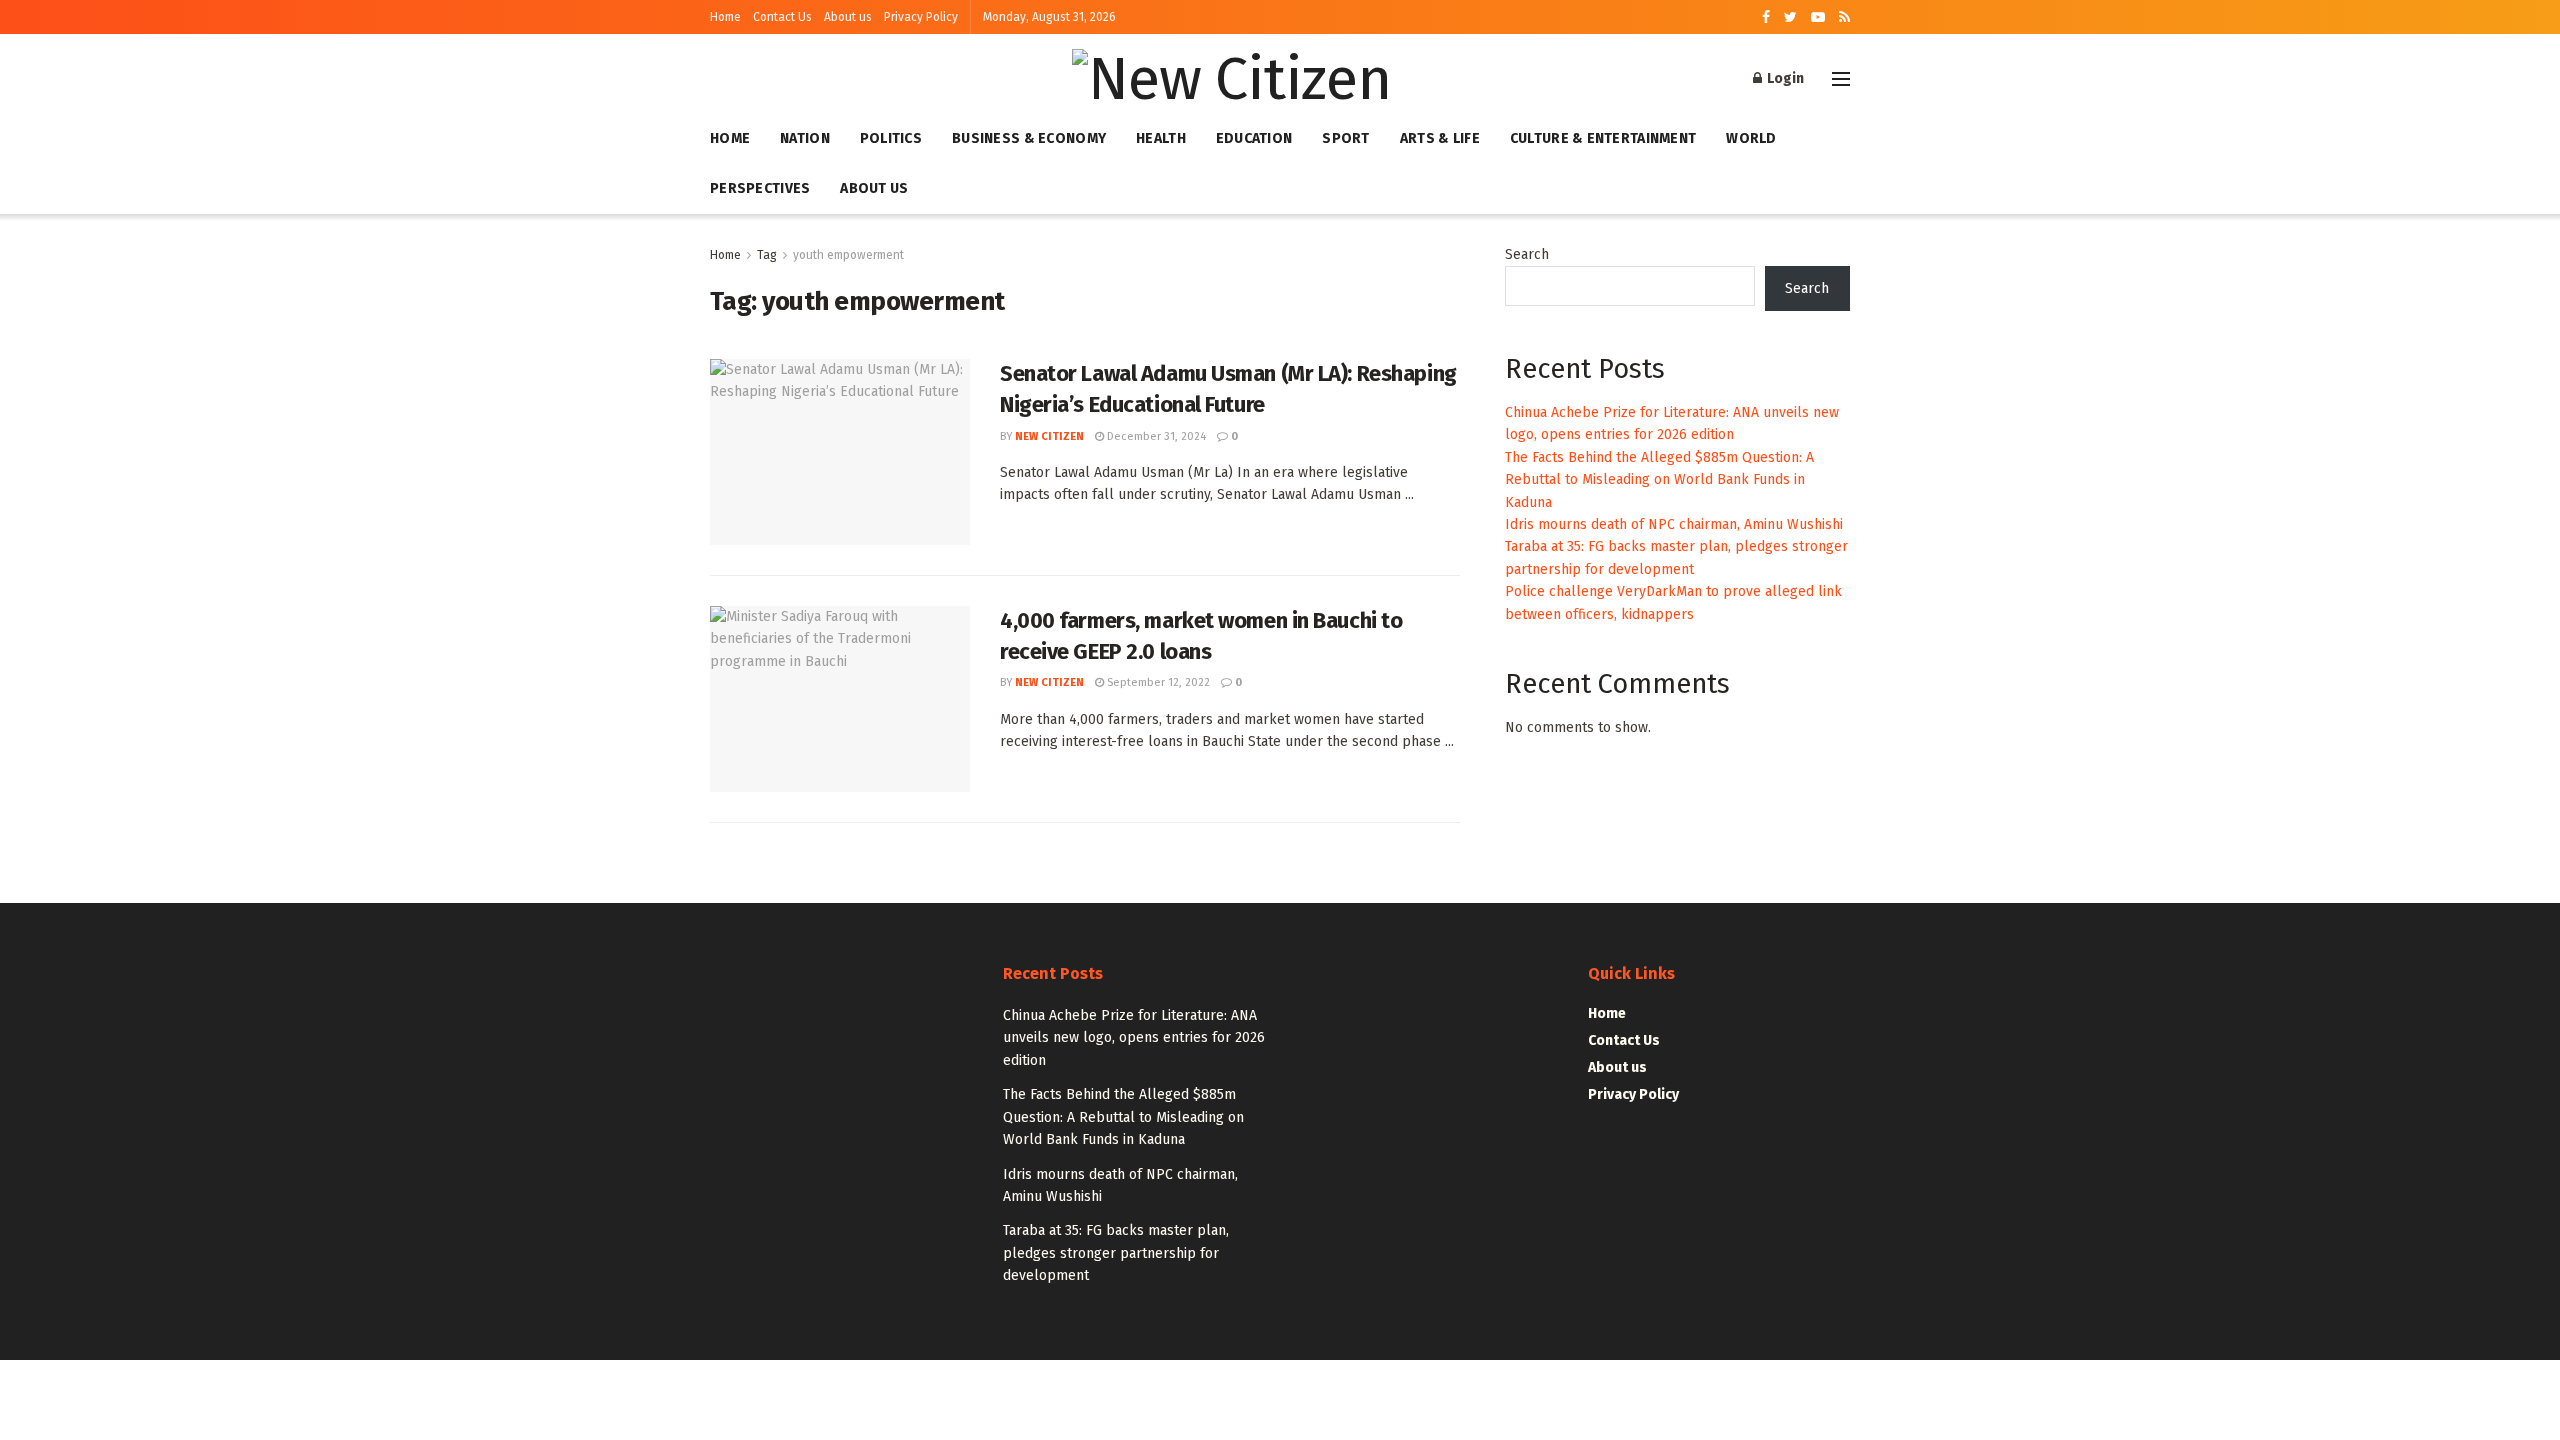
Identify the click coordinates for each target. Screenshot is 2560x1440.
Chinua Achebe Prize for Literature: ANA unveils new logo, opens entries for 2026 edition (1134, 1038)
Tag (767, 255)
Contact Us (782, 17)
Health (1161, 138)
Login (1784, 78)
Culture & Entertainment (1603, 138)
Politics (891, 138)
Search (1527, 254)
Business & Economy (1029, 138)
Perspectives (760, 188)
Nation (805, 138)
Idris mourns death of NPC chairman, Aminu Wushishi (1674, 524)
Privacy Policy (921, 17)
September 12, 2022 (1157, 682)
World (1751, 138)
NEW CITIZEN (1049, 436)
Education (1254, 138)
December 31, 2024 (1155, 436)
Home (725, 17)
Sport (1345, 138)
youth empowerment (848, 255)
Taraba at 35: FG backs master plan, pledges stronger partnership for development (1116, 1253)
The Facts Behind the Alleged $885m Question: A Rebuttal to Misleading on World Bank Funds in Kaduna (1659, 480)
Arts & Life (1440, 138)
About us (848, 17)
